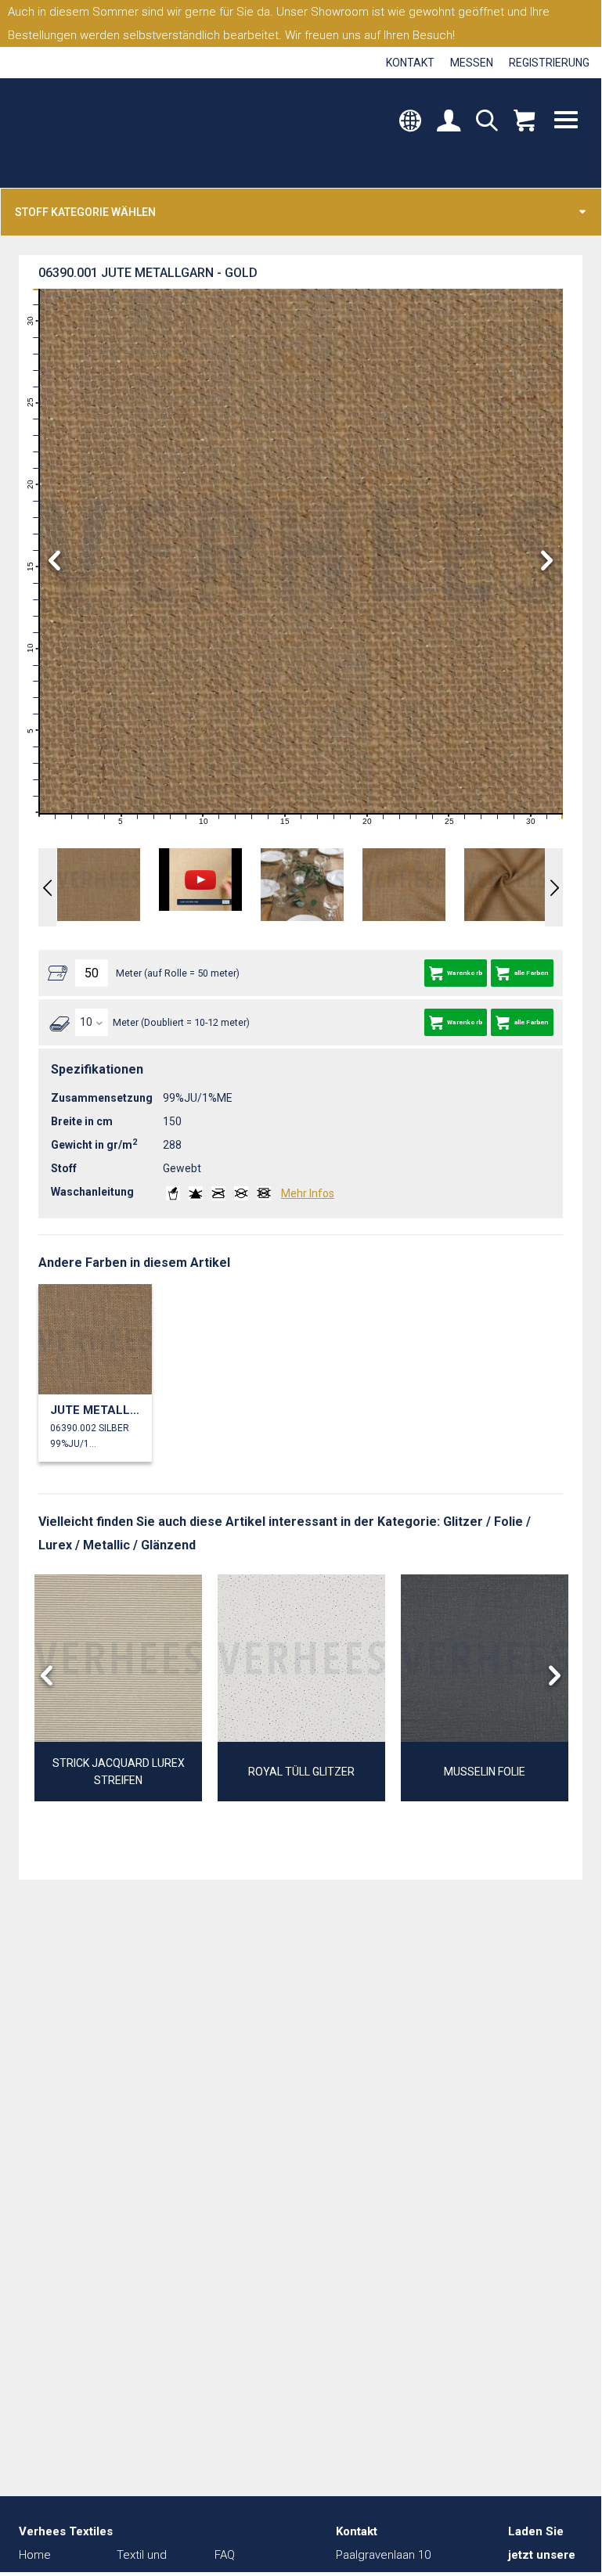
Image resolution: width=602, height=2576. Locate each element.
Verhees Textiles (84, 133)
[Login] (449, 122)
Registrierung (549, 63)
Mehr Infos (308, 1193)
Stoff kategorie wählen (85, 212)
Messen (472, 63)
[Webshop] (524, 122)
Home (35, 2555)
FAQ (225, 2555)
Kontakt (410, 63)
